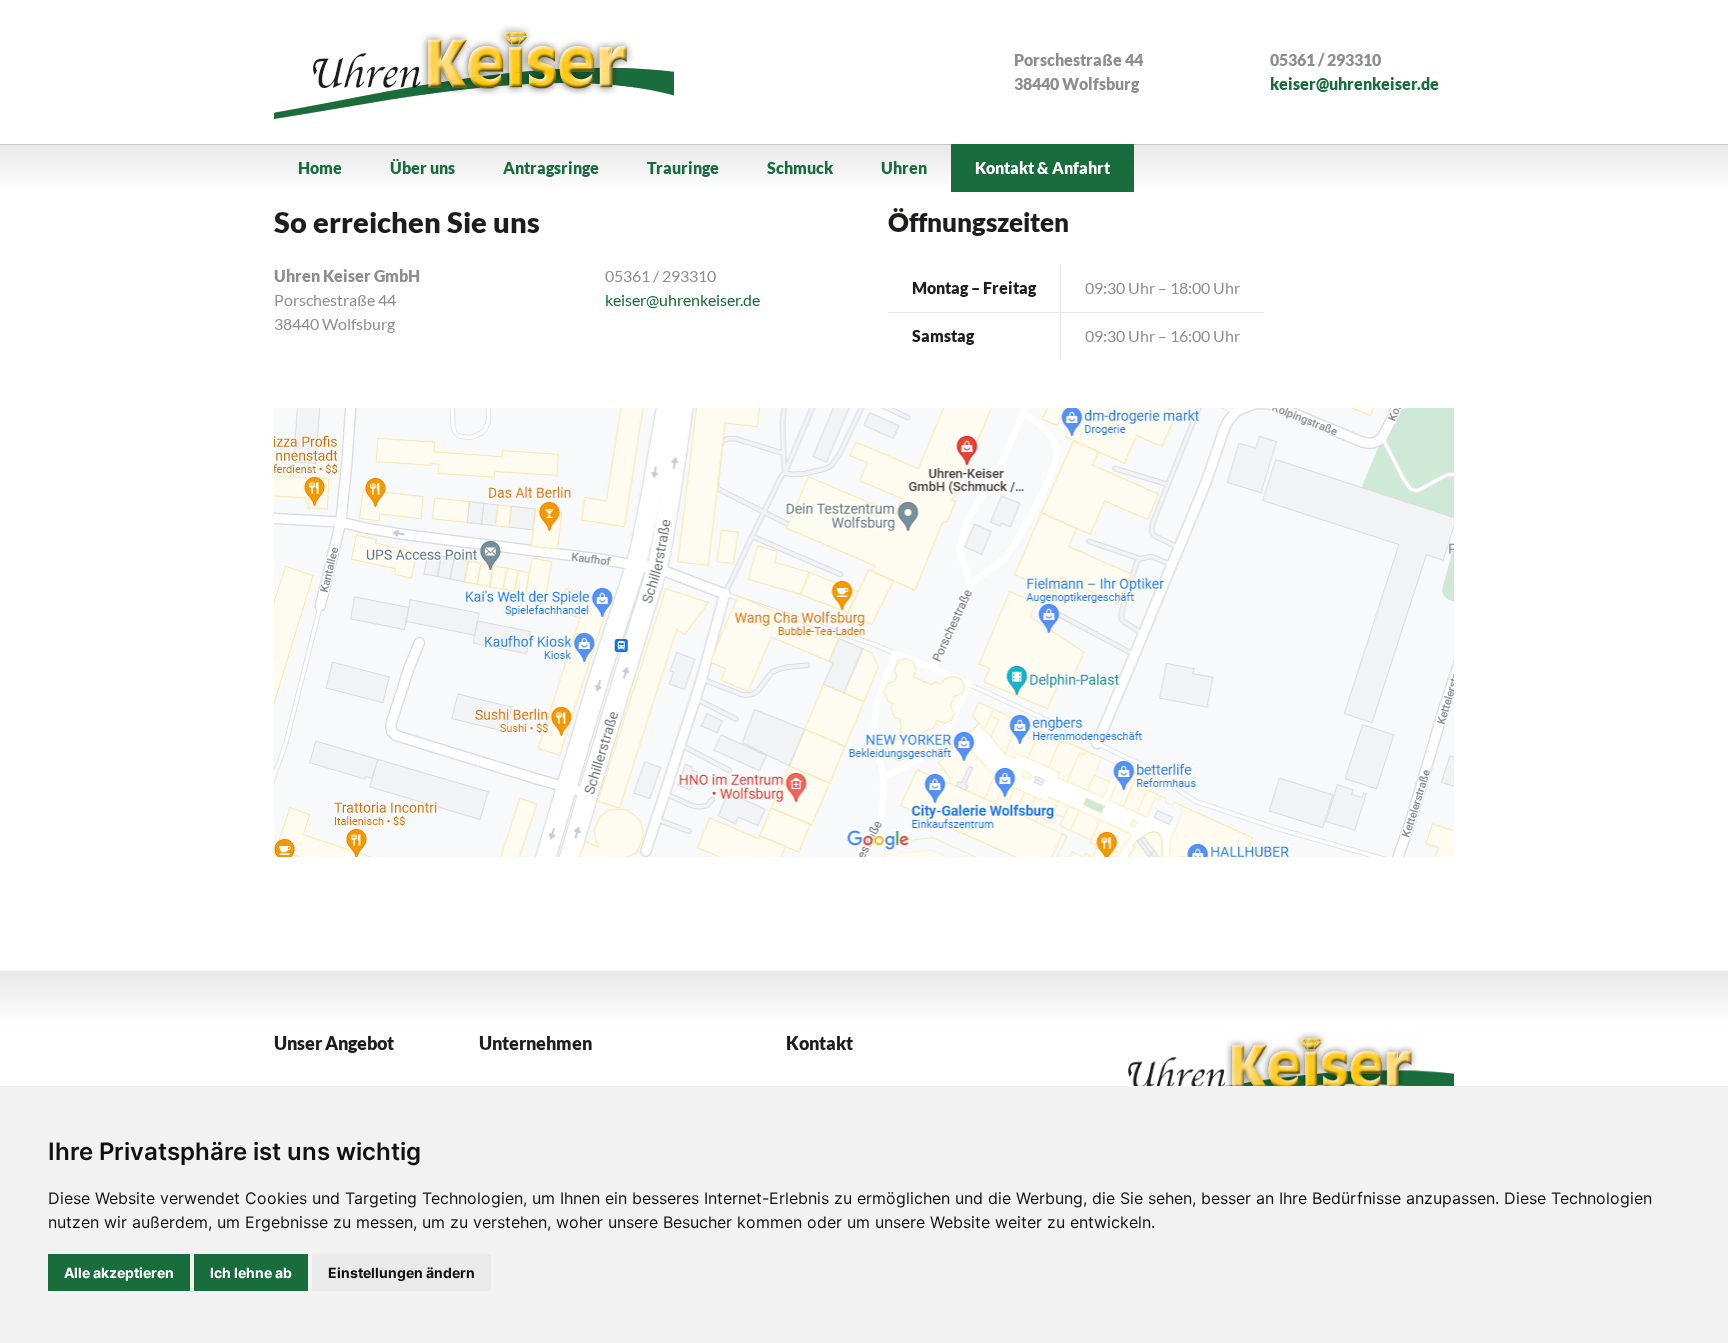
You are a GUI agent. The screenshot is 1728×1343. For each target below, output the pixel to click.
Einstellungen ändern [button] (401, 1272)
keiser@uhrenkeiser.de (1354, 83)
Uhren (904, 167)
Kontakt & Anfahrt (1042, 167)
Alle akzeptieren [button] (119, 1272)
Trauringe (683, 167)
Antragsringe (551, 167)
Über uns (422, 167)
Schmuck (800, 167)
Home (320, 167)
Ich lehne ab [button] (251, 1272)
